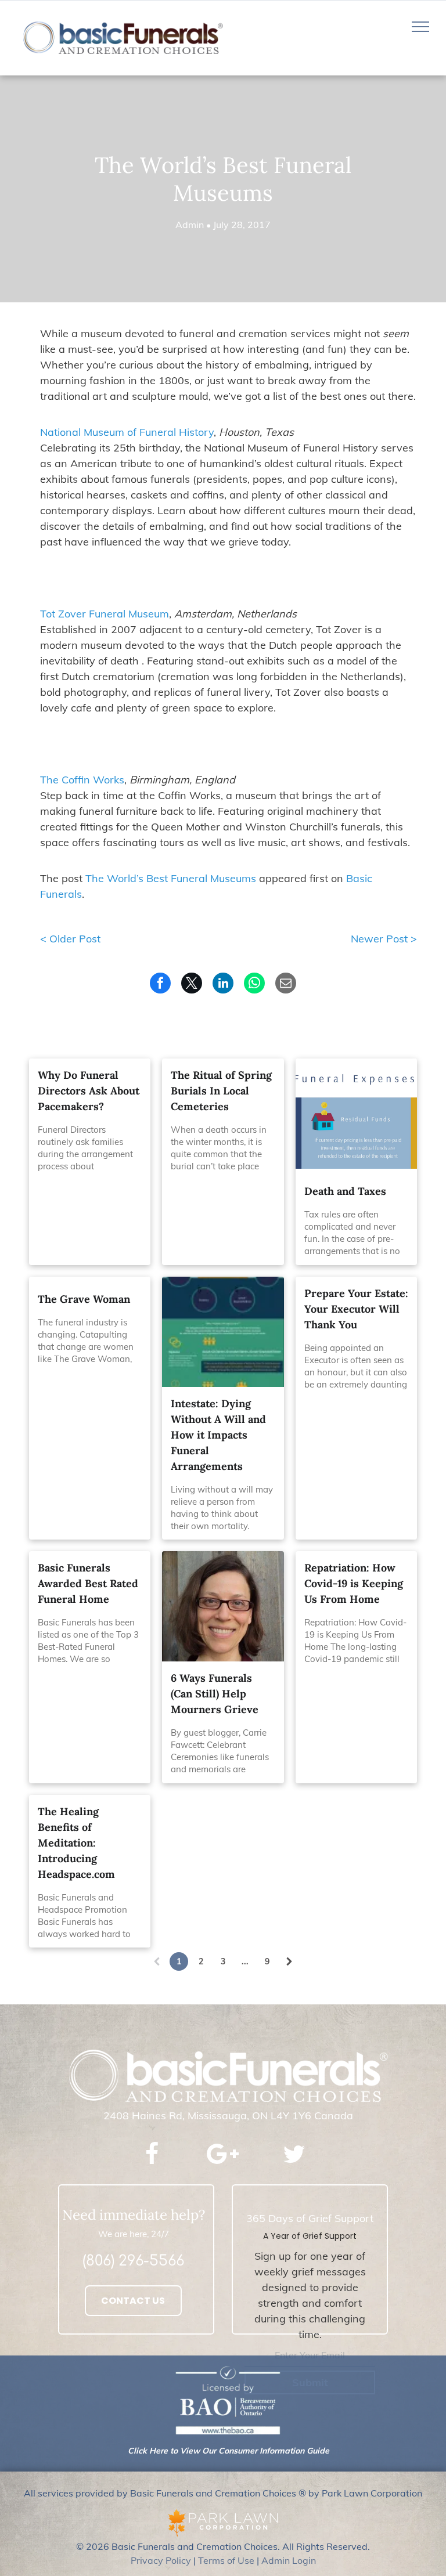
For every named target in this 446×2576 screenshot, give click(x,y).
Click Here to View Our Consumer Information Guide (229, 2451)
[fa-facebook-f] (152, 2162)
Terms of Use (226, 2560)
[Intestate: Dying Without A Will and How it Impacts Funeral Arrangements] (223, 1332)
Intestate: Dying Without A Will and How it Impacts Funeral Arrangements (218, 1435)
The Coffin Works (82, 780)
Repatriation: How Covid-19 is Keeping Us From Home (354, 1583)
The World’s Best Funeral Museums (171, 878)
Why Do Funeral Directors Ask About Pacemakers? (89, 1091)
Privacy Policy (161, 2560)
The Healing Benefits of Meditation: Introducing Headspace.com (76, 1843)
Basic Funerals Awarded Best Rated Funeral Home (88, 1583)
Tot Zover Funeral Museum (105, 614)
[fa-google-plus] (223, 2166)
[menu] (420, 27)
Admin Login (289, 2560)
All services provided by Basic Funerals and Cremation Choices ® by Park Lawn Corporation (223, 2493)
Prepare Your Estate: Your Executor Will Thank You (356, 1309)
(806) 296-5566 (133, 2261)
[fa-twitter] (294, 2163)
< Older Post (70, 939)
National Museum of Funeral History (127, 432)
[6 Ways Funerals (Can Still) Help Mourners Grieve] (223, 1606)
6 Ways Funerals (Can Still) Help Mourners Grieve (215, 1694)
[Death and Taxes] (356, 1114)
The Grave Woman (84, 1299)
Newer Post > (384, 939)
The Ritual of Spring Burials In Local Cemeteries (221, 1091)
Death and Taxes (345, 1191)
